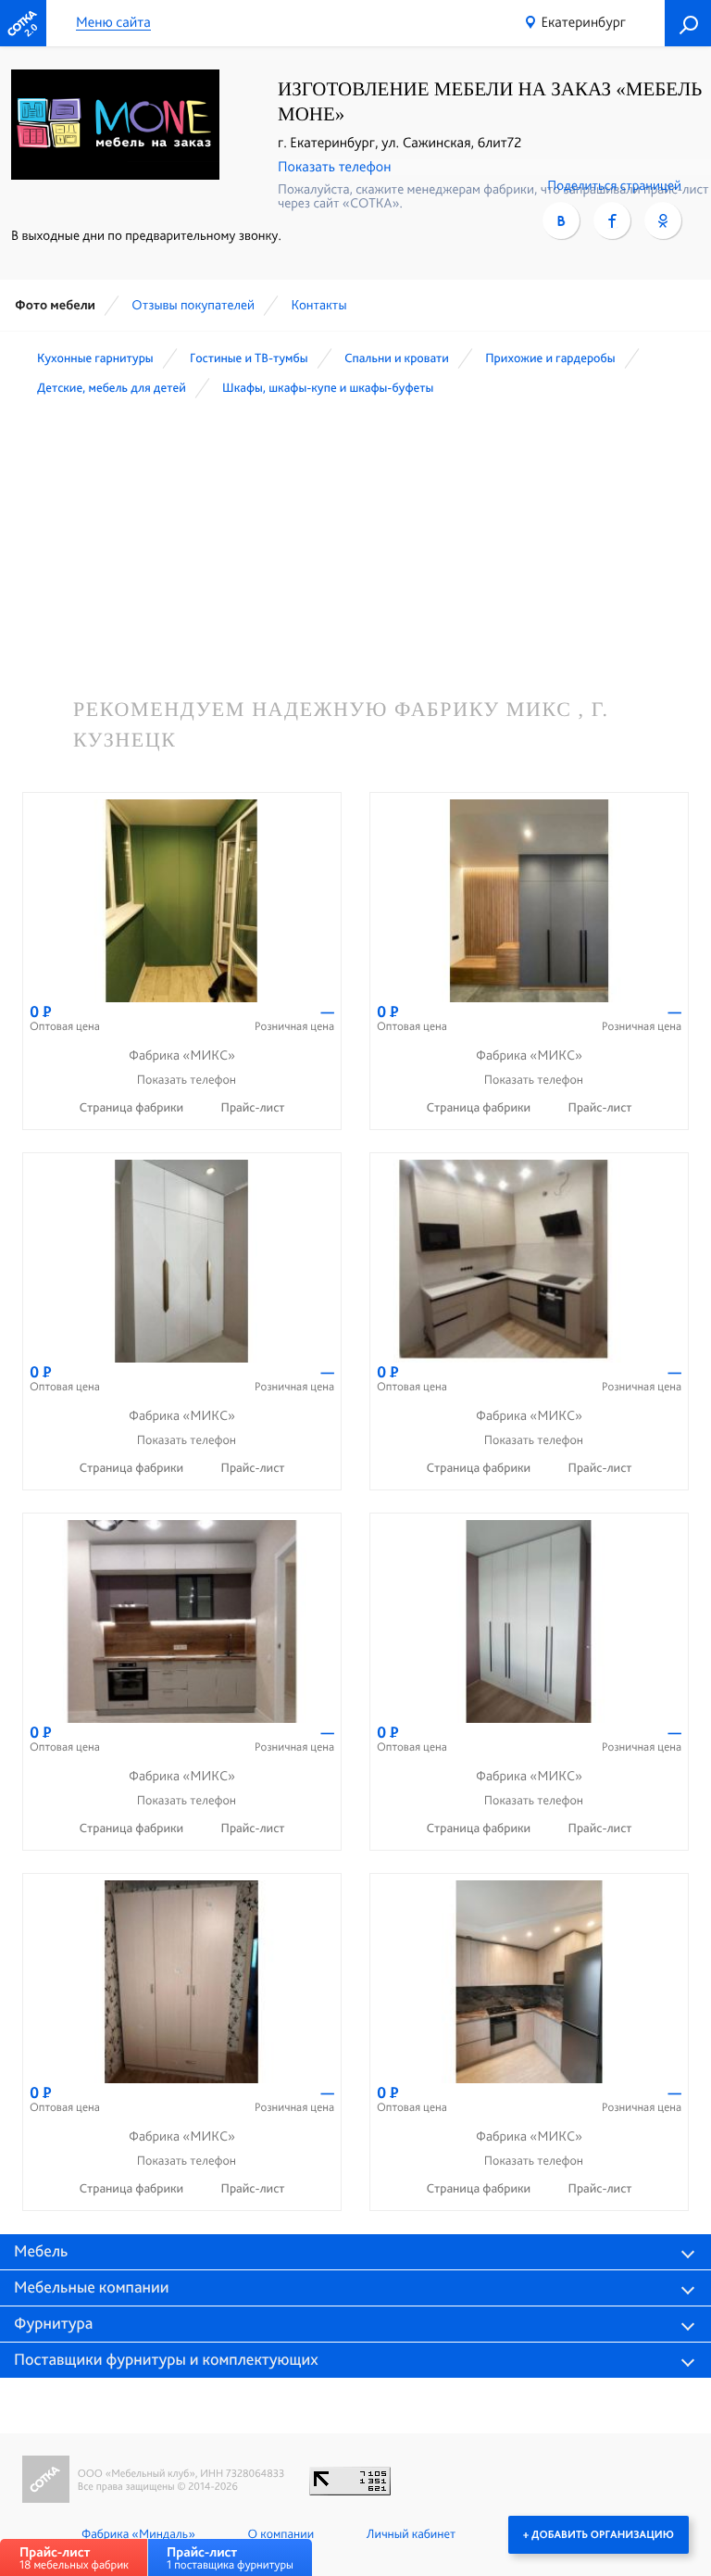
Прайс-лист (253, 1108)
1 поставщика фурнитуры (230, 2558)
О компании (281, 2534)
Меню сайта (113, 23)
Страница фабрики (132, 1108)
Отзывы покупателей (193, 305)
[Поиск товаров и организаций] (688, 23)
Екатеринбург (583, 22)
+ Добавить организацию (599, 2534)
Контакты (318, 305)
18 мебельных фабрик (74, 2558)
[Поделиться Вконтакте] (561, 220)
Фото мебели (55, 305)
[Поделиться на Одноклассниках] (663, 220)
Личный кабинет (411, 2534)
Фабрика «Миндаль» (138, 2534)
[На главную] (23, 23)
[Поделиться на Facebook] (612, 220)
